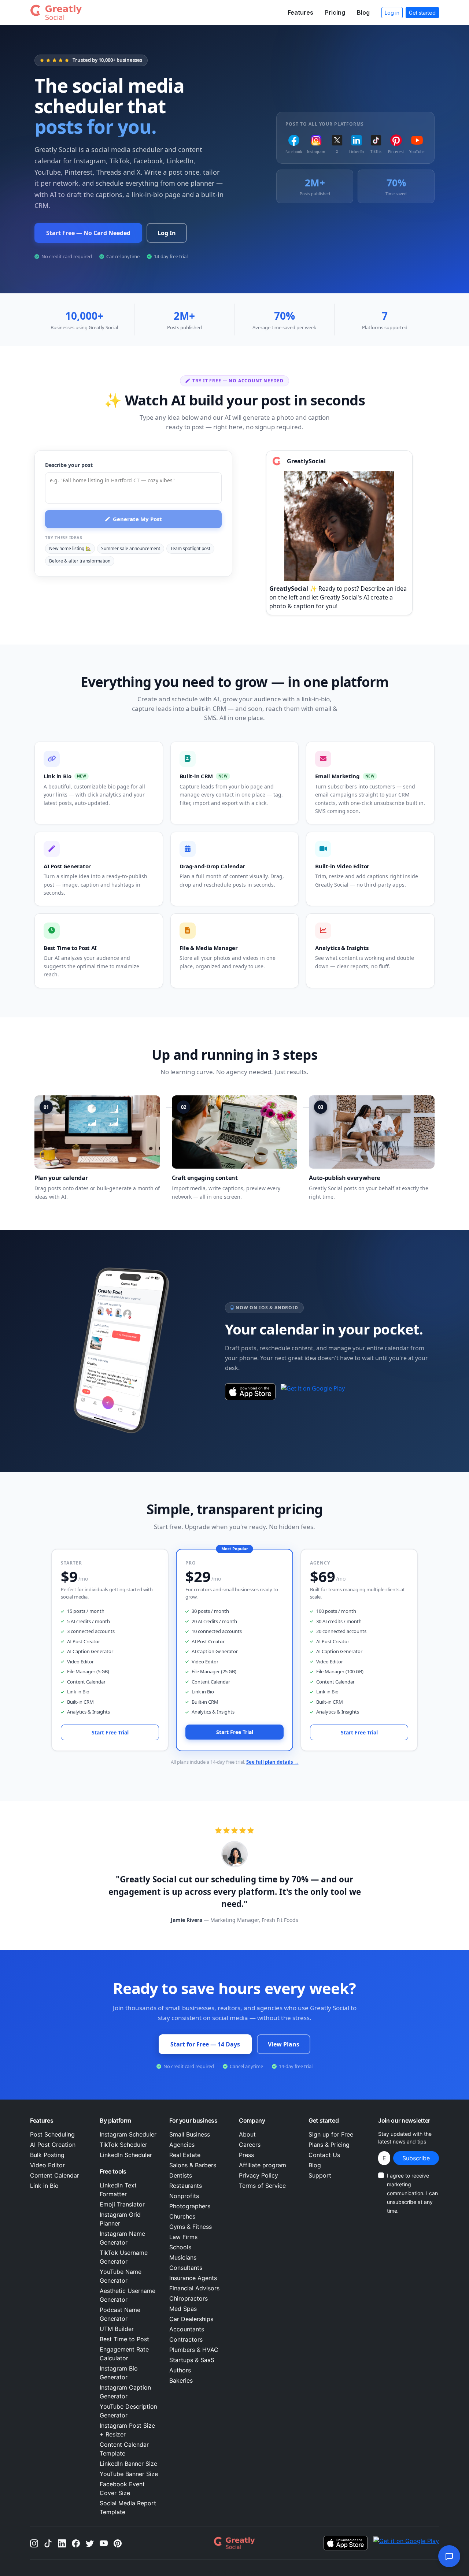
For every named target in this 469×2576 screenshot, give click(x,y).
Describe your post (69, 465)
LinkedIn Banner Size (128, 2464)
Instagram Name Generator (122, 2238)
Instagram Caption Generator (125, 2392)
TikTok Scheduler (123, 2145)
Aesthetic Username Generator (128, 2295)
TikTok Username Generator (124, 2257)
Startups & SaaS (192, 2360)
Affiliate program (263, 2165)
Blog (363, 12)
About (247, 2134)
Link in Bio (44, 2186)
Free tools (113, 2171)
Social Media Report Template (128, 2508)
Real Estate (185, 2155)
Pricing (335, 12)
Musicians (183, 2257)
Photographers (190, 2206)
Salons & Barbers (193, 2165)
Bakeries (181, 2380)
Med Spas (183, 2309)
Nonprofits (184, 2196)
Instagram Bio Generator (119, 2373)
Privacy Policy (258, 2175)
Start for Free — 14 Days (205, 2044)
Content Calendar (55, 2175)
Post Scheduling (52, 2134)
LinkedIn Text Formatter (118, 2190)
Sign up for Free (331, 2134)
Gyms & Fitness (191, 2227)
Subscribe (416, 2158)
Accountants (187, 2329)
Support (320, 2175)
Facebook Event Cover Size (122, 2488)
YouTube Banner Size (129, 2474)
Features (300, 12)
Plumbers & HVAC (194, 2350)
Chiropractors (189, 2298)
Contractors (186, 2339)
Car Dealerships (191, 2319)
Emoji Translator (122, 2204)
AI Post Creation (53, 2145)
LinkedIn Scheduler (126, 2155)
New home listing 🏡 (70, 548)
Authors (180, 2370)
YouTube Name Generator (121, 2276)
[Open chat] (449, 2556)
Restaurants (186, 2186)
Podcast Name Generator (120, 2314)
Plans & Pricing (329, 2145)
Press (246, 2155)
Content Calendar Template (124, 2449)
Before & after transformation (80, 561)
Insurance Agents (193, 2278)
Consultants (186, 2268)
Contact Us (324, 2155)
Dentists (181, 2175)
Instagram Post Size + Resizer (127, 2430)
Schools (180, 2247)
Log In (167, 233)
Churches (182, 2216)
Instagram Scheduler (128, 2134)
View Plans (284, 2044)
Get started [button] (422, 13)
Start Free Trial (110, 1732)
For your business (193, 2120)
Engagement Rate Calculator (124, 2354)
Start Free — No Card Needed (88, 233)
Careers (250, 2145)
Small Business (190, 2134)
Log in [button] (392, 13)
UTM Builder (117, 2329)
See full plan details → (272, 1762)
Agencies (182, 2145)
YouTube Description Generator (128, 2411)
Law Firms (183, 2237)
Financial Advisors (194, 2288)
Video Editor (47, 2165)
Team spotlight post (190, 548)
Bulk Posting (47, 2155)
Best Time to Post (124, 2339)
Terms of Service (262, 2186)
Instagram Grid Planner (120, 2219)
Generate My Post (137, 519)
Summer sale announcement (131, 548)
